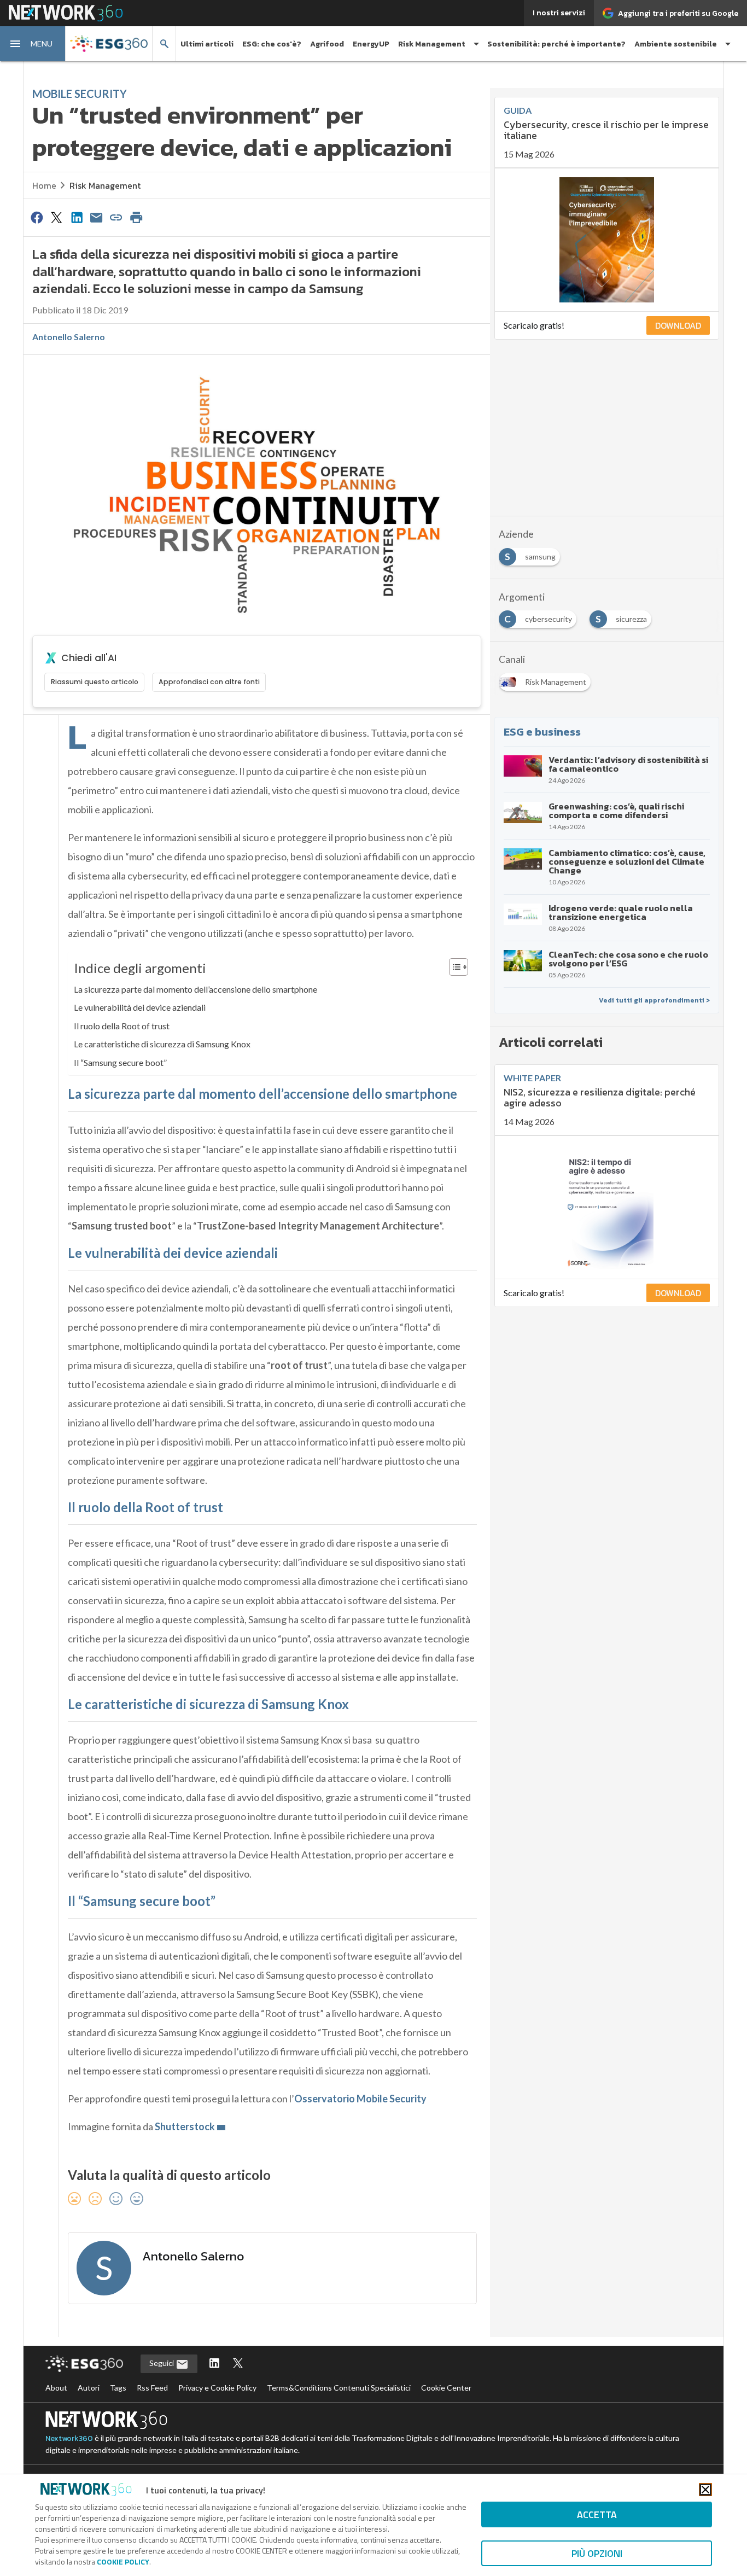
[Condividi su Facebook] (37, 217)
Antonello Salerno (69, 337)
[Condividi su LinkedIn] (77, 217)
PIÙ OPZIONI (597, 2553)
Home (44, 185)
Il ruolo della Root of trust (122, 1026)
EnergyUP (371, 44)
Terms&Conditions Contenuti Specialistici (339, 2388)
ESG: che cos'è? (272, 44)
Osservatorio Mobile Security (360, 2099)
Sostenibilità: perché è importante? (556, 44)
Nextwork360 (69, 2438)
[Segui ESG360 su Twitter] (238, 2364)
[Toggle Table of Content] (453, 967)
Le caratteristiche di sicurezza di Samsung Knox (162, 1044)
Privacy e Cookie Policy (217, 2388)
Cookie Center (446, 2388)
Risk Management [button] (432, 44)
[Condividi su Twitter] (56, 217)
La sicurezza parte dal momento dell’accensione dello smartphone (195, 989)
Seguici (162, 2363)
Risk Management (105, 185)
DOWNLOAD (678, 325)
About (56, 2388)
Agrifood (327, 44)
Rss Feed (152, 2388)
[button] (33, 44)
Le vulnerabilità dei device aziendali (140, 1007)
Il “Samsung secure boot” (120, 1062)
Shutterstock (185, 2126)
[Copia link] (116, 217)
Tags (118, 2388)
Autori (89, 2388)
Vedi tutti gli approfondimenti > (654, 1000)
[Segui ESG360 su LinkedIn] (214, 2364)
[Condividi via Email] (96, 217)
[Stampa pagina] (136, 217)
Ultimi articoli (207, 44)
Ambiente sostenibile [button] (676, 44)
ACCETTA (597, 2514)
